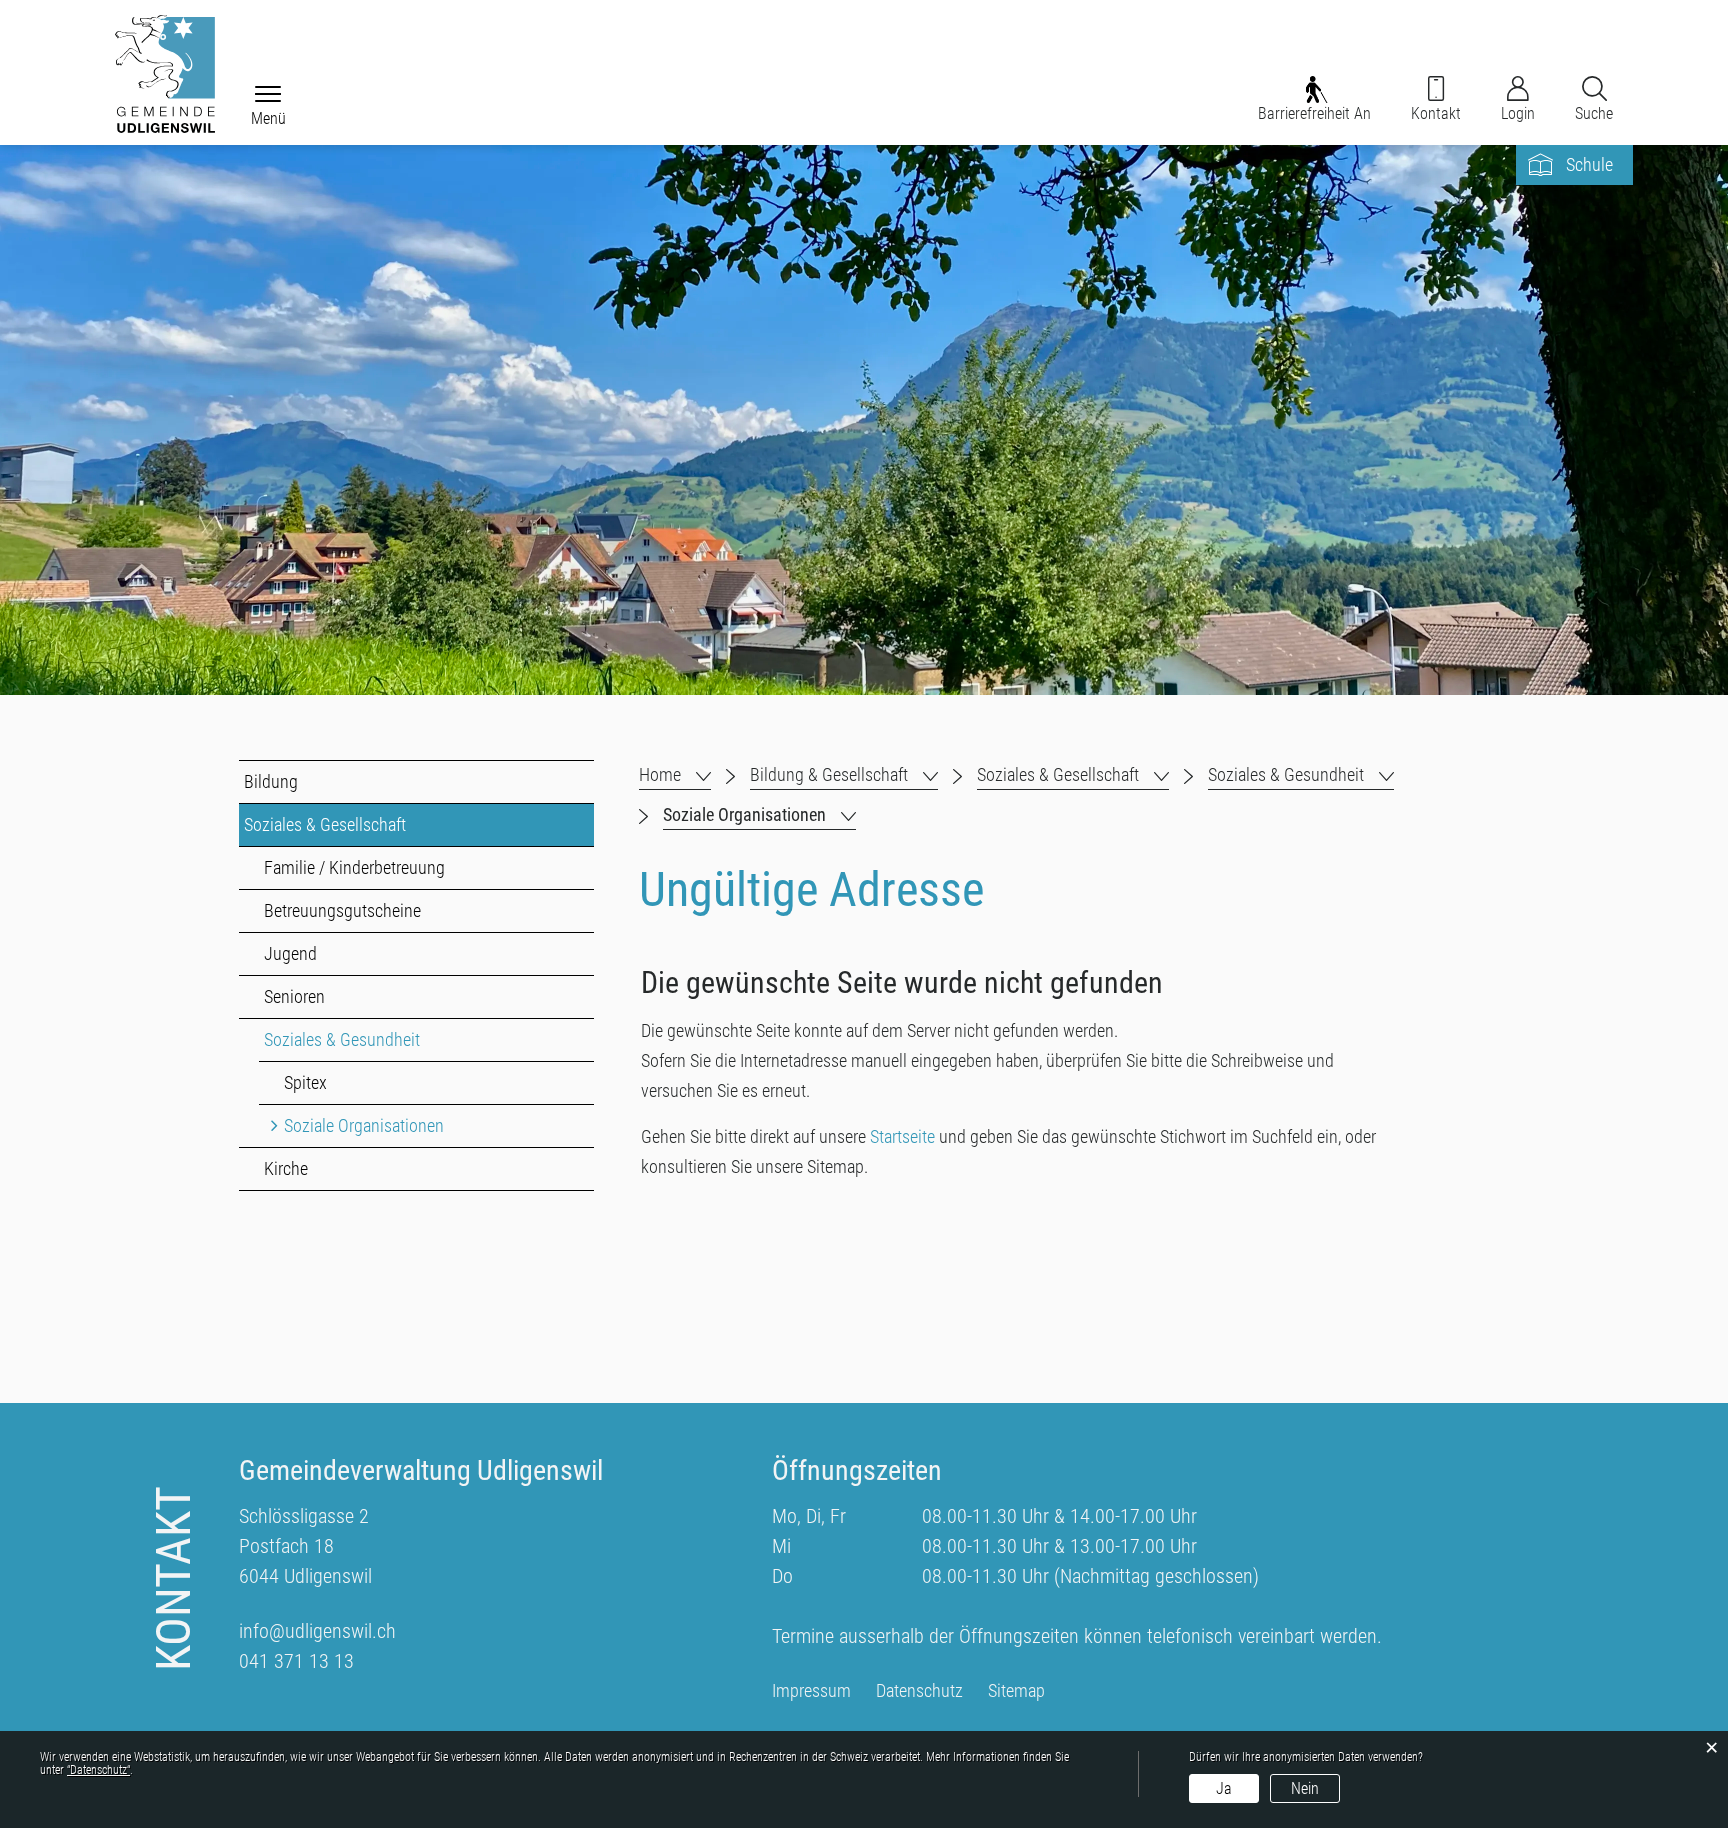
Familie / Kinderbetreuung (354, 867)
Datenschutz (919, 1691)
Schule (1589, 164)
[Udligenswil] (165, 74)
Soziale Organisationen (409, 1125)
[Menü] (268, 95)
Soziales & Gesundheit (342, 1039)
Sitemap (1016, 1691)
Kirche (286, 1168)
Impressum (811, 1691)
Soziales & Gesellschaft (325, 824)
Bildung (271, 781)
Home (660, 774)
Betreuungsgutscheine (342, 910)
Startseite (902, 1136)
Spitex (305, 1082)
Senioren (294, 996)
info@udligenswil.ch (317, 1631)
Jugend (290, 953)
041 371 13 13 (296, 1661)
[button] (844, 775)
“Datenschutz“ (98, 1770)
